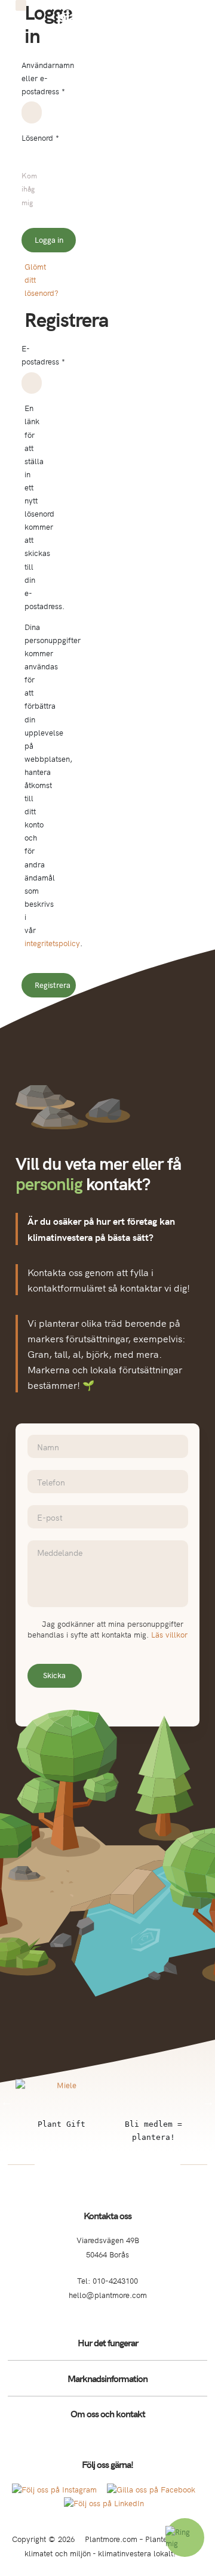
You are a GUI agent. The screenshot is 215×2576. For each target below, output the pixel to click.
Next (208, 2102)
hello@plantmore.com (108, 2295)
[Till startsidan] (107, 18)
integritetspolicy (52, 943)
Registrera (53, 985)
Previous (7, 2102)
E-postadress (43, 355)
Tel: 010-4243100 (107, 2280)
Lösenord (40, 137)
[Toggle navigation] (198, 17)
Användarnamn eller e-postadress (48, 78)
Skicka (54, 1675)
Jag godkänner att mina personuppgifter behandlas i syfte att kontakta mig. (107, 1630)
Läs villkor (169, 1634)
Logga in (49, 240)
